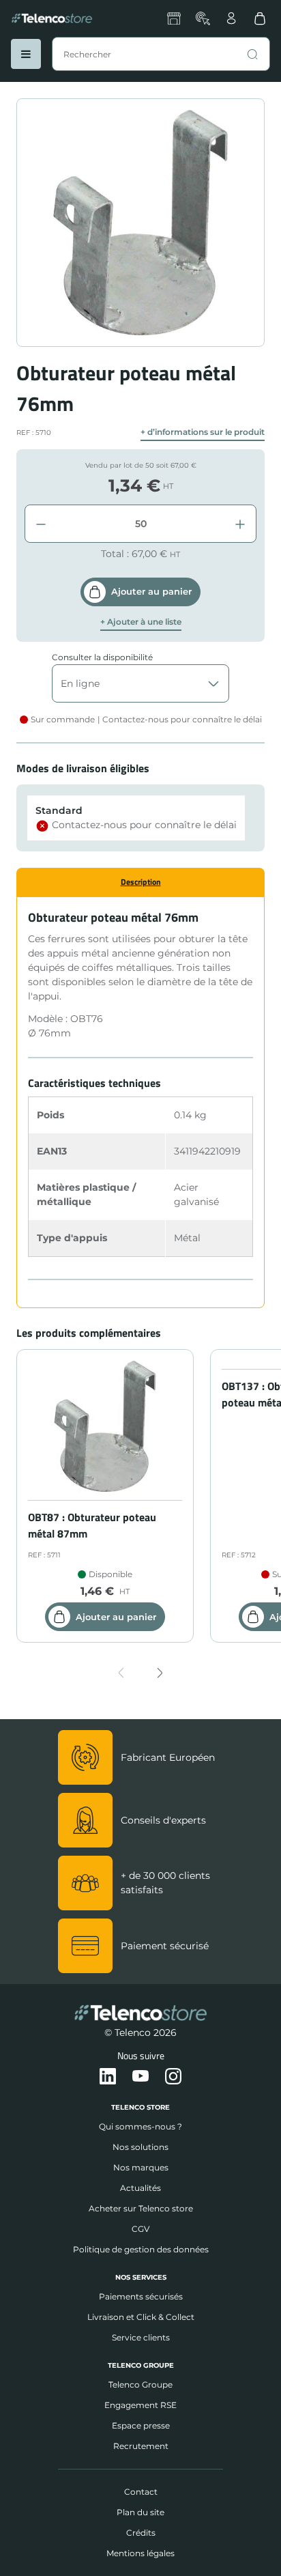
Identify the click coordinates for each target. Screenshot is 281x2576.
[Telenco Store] (52, 18)
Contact (141, 2492)
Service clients (141, 2337)
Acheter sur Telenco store (141, 2208)
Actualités (140, 2188)
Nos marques (141, 2167)
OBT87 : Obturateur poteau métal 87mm (92, 1525)
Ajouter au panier (151, 591)
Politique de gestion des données (141, 2249)
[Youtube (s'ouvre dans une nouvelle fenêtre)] (140, 2077)
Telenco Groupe (140, 2384)
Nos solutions (140, 2147)
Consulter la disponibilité (102, 657)
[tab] (140, 882)
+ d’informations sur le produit (203, 432)
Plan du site (140, 2512)
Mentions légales (140, 2553)
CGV (140, 2229)
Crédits (141, 2533)
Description (141, 882)
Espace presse (141, 2425)
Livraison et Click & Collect (141, 2317)
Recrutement (141, 2446)
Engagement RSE (140, 2405)
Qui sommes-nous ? (140, 2126)
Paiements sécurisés (141, 2296)
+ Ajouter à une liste (141, 622)
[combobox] (161, 54)
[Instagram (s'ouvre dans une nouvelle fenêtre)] (173, 2077)
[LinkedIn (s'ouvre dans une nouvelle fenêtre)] (108, 2077)
